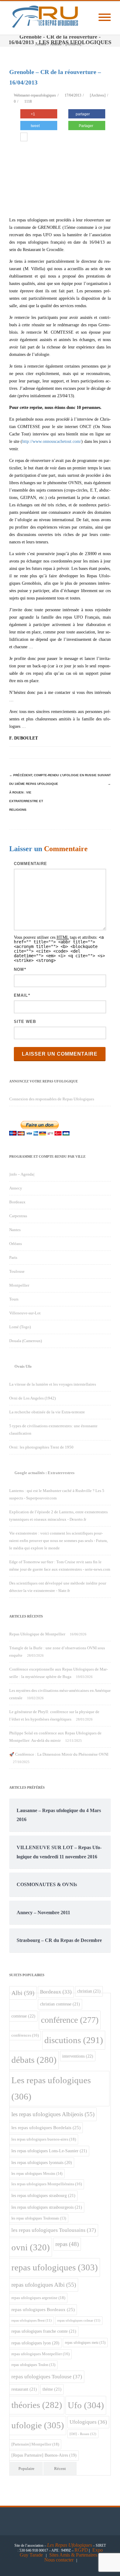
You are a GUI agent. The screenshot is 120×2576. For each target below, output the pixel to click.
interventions (78, 2056)
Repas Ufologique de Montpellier (37, 1634)
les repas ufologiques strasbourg (43, 2195)
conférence (70, 2020)
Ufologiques (88, 2422)
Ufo (86, 2405)
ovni (31, 2247)
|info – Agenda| (22, 1174)
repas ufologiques (55, 2267)
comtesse (23, 2016)
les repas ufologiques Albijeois (53, 2114)
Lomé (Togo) (20, 1327)
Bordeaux (17, 1202)
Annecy (16, 1188)
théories (37, 2405)
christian (89, 1991)
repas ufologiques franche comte (44, 2331)
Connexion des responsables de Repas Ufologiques (52, 1099)
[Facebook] (31, 752)
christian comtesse (60, 2004)
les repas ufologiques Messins (37, 2174)
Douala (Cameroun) (26, 1341)
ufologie (38, 2425)
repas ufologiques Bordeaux (43, 2310)
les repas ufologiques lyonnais (42, 2163)
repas (67, 2244)
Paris (13, 1257)
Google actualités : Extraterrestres (44, 1473)
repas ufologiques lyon (35, 2343)
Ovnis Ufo (23, 1366)
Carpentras (18, 1216)
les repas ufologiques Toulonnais (39, 2218)
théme (52, 2389)
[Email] (105, 752)
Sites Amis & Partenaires (73, 2555)
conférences (25, 2035)
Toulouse (17, 1271)
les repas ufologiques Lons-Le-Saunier (49, 2151)
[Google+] (68, 752)
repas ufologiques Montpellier (40, 2354)
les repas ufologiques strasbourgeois (47, 2207)
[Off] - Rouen (83, 2434)
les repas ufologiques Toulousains (54, 2230)
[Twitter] (43, 752)
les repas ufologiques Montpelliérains (47, 2184)
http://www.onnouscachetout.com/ (52, 441)
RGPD (81, 2550)
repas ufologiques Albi (44, 2285)
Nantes (15, 1230)
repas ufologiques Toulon (33, 2365)
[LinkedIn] (80, 752)
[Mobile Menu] (105, 18)
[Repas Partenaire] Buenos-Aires (44, 2455)
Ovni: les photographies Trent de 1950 (41, 1447)
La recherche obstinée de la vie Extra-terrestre (47, 1412)
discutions (74, 2040)
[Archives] (98, 95)
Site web (25, 1022)
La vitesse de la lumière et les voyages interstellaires (53, 1384)
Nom (19, 969)
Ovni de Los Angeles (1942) (32, 1398)
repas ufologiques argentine (38, 2298)
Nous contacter (59, 2560)
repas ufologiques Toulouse (47, 2377)
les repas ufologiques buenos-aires (44, 2139)
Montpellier (19, 1285)
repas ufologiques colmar (79, 2320)
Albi (23, 1993)
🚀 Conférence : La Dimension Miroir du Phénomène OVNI (59, 1754)
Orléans (16, 1244)
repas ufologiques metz (85, 2343)
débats (34, 2060)
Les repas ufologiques (51, 2088)
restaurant (24, 2389)
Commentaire (30, 864)
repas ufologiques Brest (32, 2320)
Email (21, 995)
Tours (14, 1299)
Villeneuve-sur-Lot (25, 1313)
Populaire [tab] (26, 2469)
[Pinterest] (55, 752)
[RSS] (92, 752)
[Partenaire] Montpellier (35, 2444)
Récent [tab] (60, 2469)
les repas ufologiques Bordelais (46, 2128)
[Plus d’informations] (24, 138)
